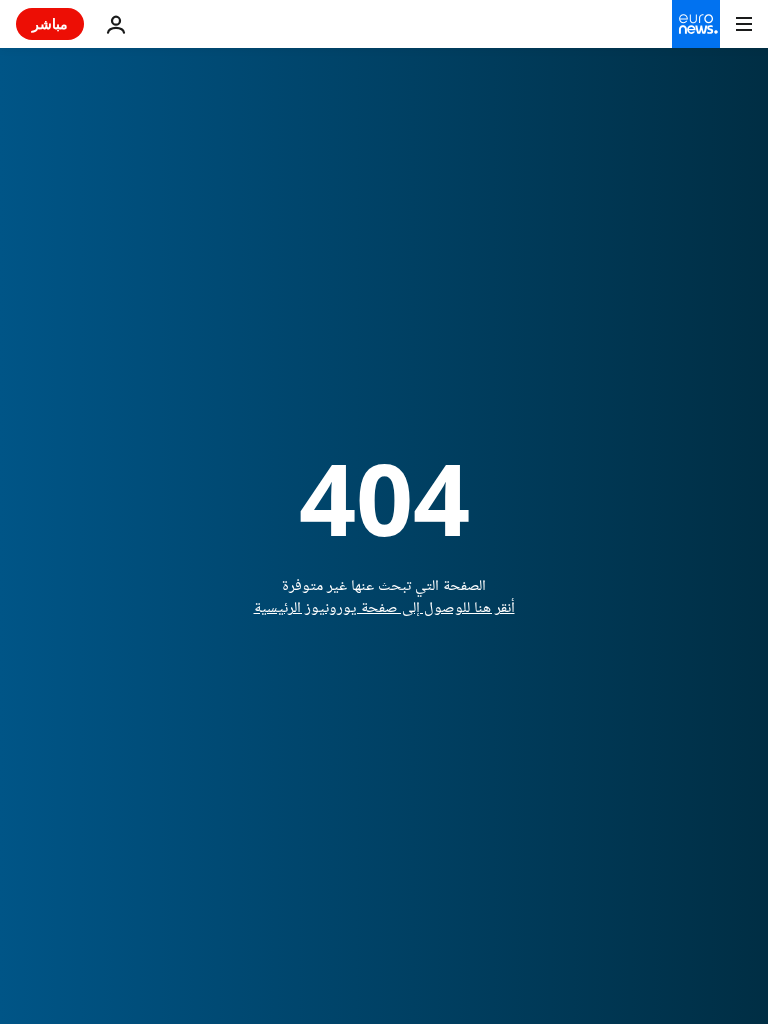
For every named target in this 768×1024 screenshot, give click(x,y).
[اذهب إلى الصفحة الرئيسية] (696, 24)
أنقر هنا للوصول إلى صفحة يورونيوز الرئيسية (384, 608)
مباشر (50, 23)
